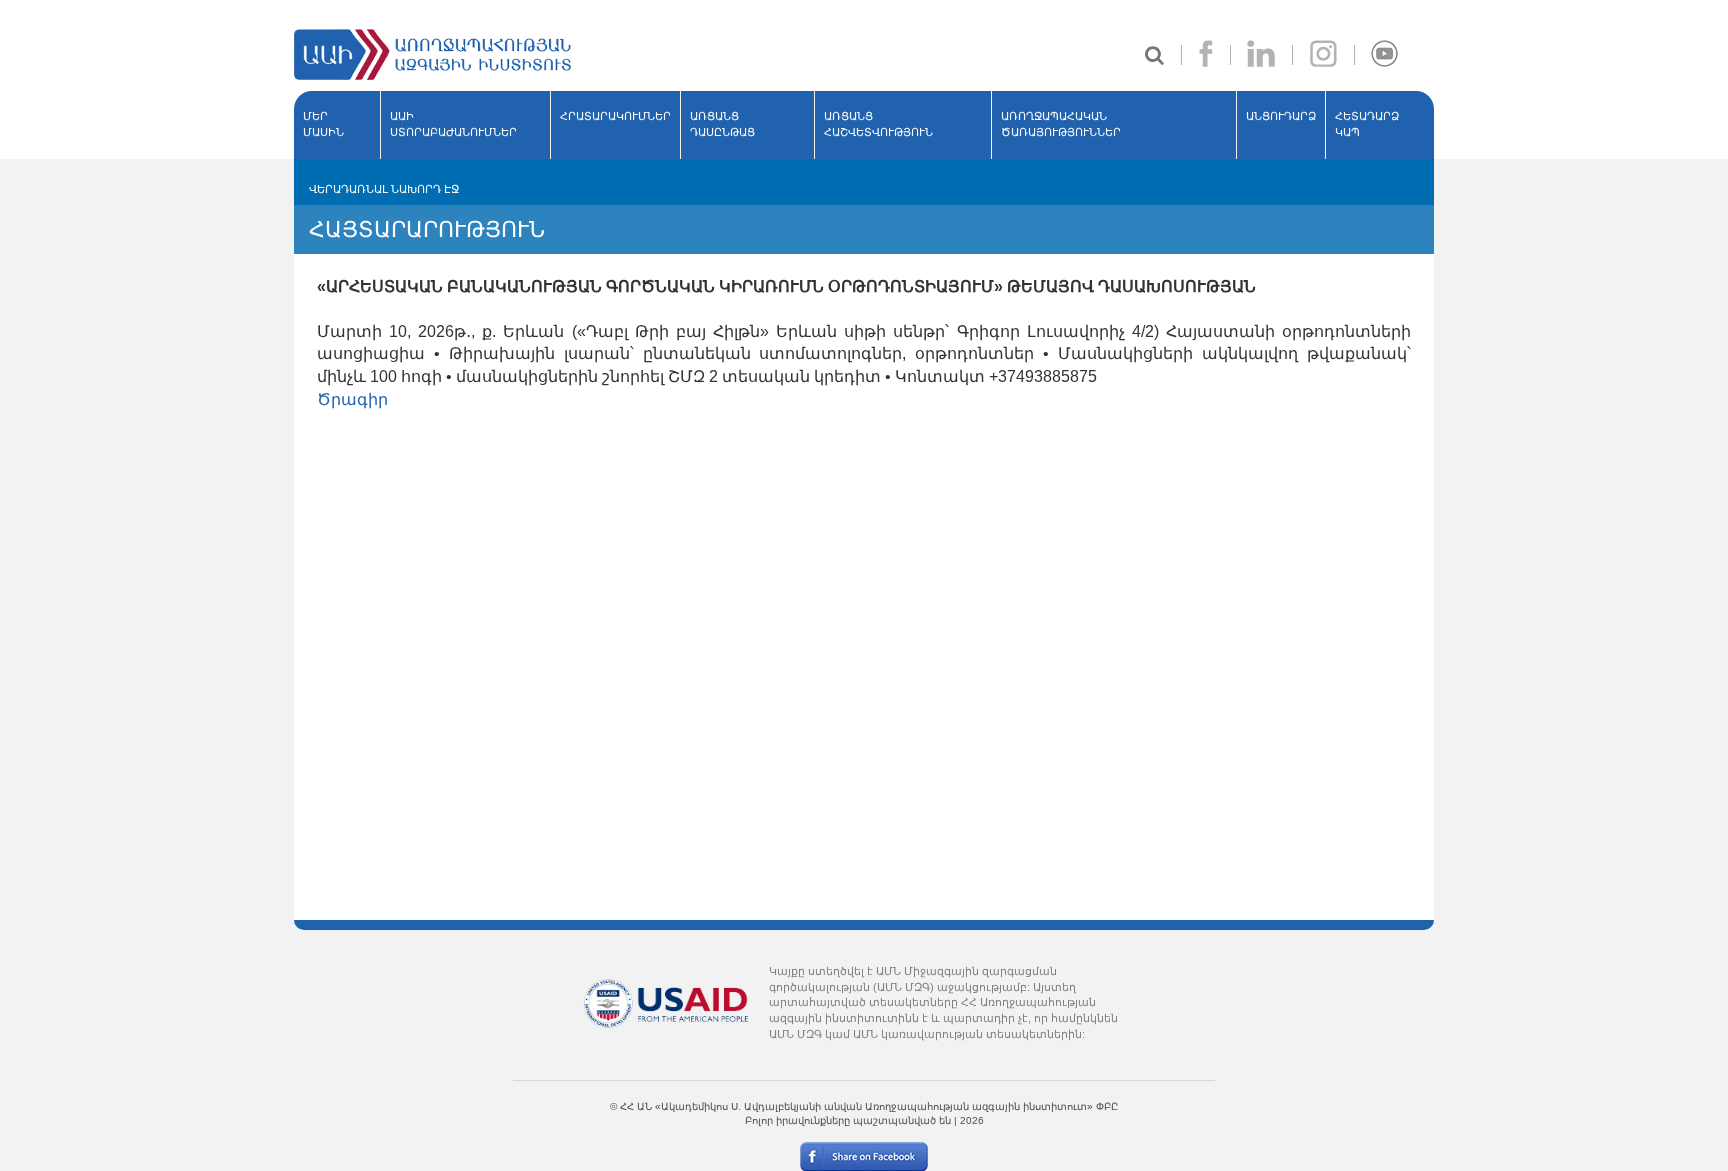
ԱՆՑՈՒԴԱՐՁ (1281, 116)
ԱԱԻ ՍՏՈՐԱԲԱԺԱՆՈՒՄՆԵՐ (453, 124)
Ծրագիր (352, 399)
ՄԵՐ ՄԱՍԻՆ (323, 124)
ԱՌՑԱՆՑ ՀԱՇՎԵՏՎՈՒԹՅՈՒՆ (878, 124)
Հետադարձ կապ (1367, 124)
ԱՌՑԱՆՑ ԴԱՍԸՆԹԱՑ (722, 124)
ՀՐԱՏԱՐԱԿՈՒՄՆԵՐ (615, 116)
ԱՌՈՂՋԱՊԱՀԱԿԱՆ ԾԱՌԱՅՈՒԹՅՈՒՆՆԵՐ (1061, 124)
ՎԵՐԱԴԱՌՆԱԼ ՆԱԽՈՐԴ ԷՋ (384, 189)
